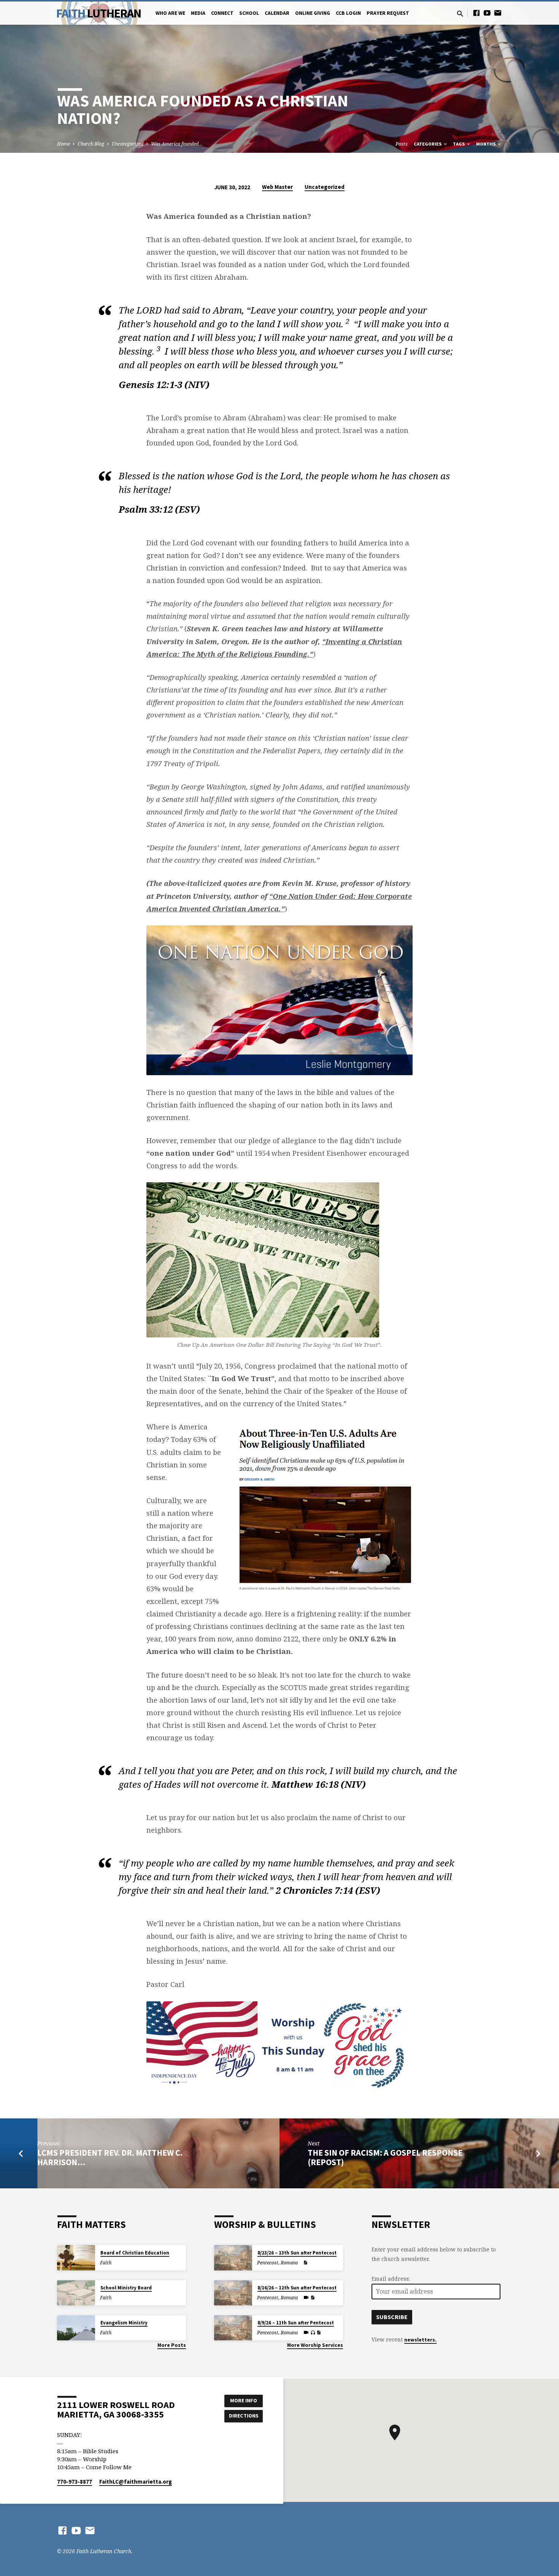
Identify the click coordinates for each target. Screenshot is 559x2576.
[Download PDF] (305, 2263)
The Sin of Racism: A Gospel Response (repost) (385, 2157)
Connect (222, 13)
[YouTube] (487, 13)
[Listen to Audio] (313, 2333)
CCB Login (348, 13)
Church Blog (91, 144)
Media (198, 13)
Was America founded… (177, 144)
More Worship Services (315, 2345)
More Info (244, 2400)
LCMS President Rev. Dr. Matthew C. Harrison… (110, 2157)
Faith (99, 13)
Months (486, 144)
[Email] (498, 13)
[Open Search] (460, 13)
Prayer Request (388, 13)
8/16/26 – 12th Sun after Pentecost (297, 2288)
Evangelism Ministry (124, 2323)
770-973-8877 (75, 2482)
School (249, 13)
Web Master (277, 187)
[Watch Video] (306, 2297)
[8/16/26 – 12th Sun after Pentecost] (233, 2293)
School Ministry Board (126, 2288)
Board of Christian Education (135, 2253)
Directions (244, 2416)
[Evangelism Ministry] (76, 2328)
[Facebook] (476, 13)
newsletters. (420, 2340)
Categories (428, 144)
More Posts (172, 2345)
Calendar (277, 13)
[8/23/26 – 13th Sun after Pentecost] (233, 2258)
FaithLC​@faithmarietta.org (136, 2482)
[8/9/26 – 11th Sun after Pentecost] (233, 2328)
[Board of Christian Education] (76, 2258)
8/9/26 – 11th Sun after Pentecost (296, 2323)
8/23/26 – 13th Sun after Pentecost (297, 2253)
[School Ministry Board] (76, 2293)
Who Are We (170, 13)
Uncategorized (128, 144)
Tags (459, 144)
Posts (402, 144)
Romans (289, 2263)
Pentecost (268, 2263)
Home (64, 144)
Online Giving (313, 13)
